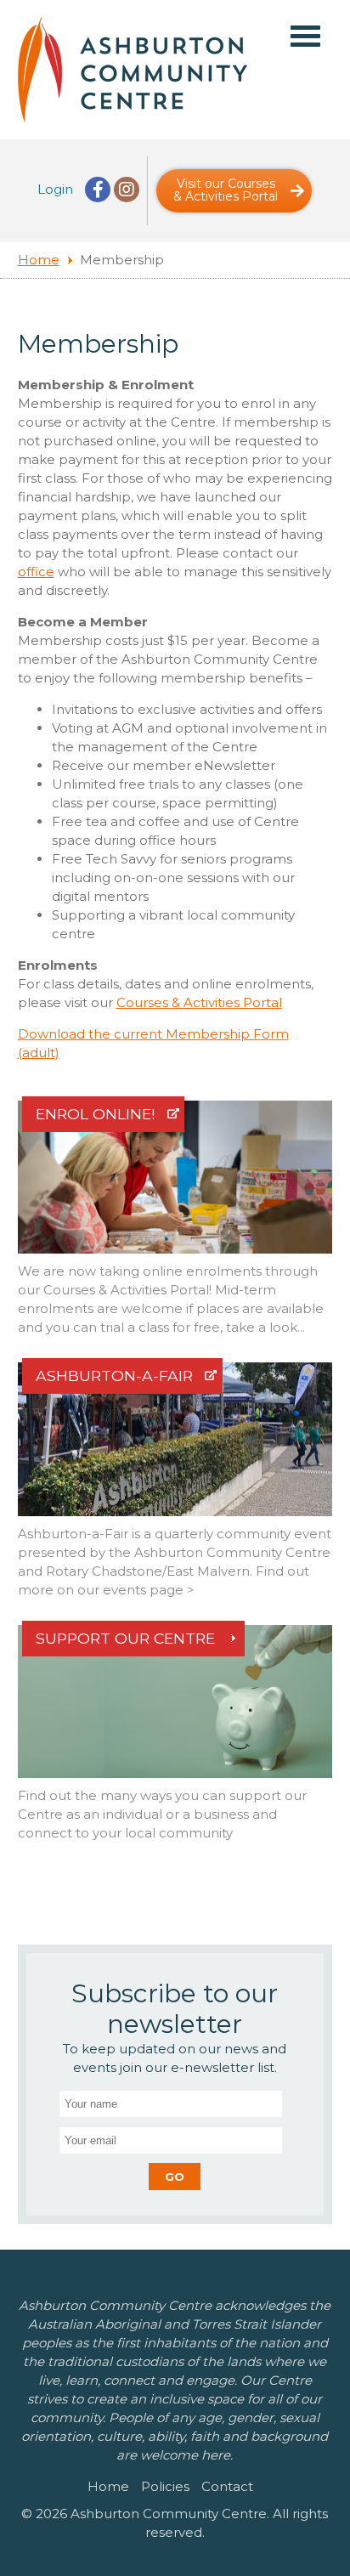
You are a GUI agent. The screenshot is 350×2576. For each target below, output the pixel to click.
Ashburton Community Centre (133, 70)
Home (39, 260)
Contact (227, 2486)
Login (55, 189)
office (36, 572)
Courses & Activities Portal (199, 1002)
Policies (165, 2486)
